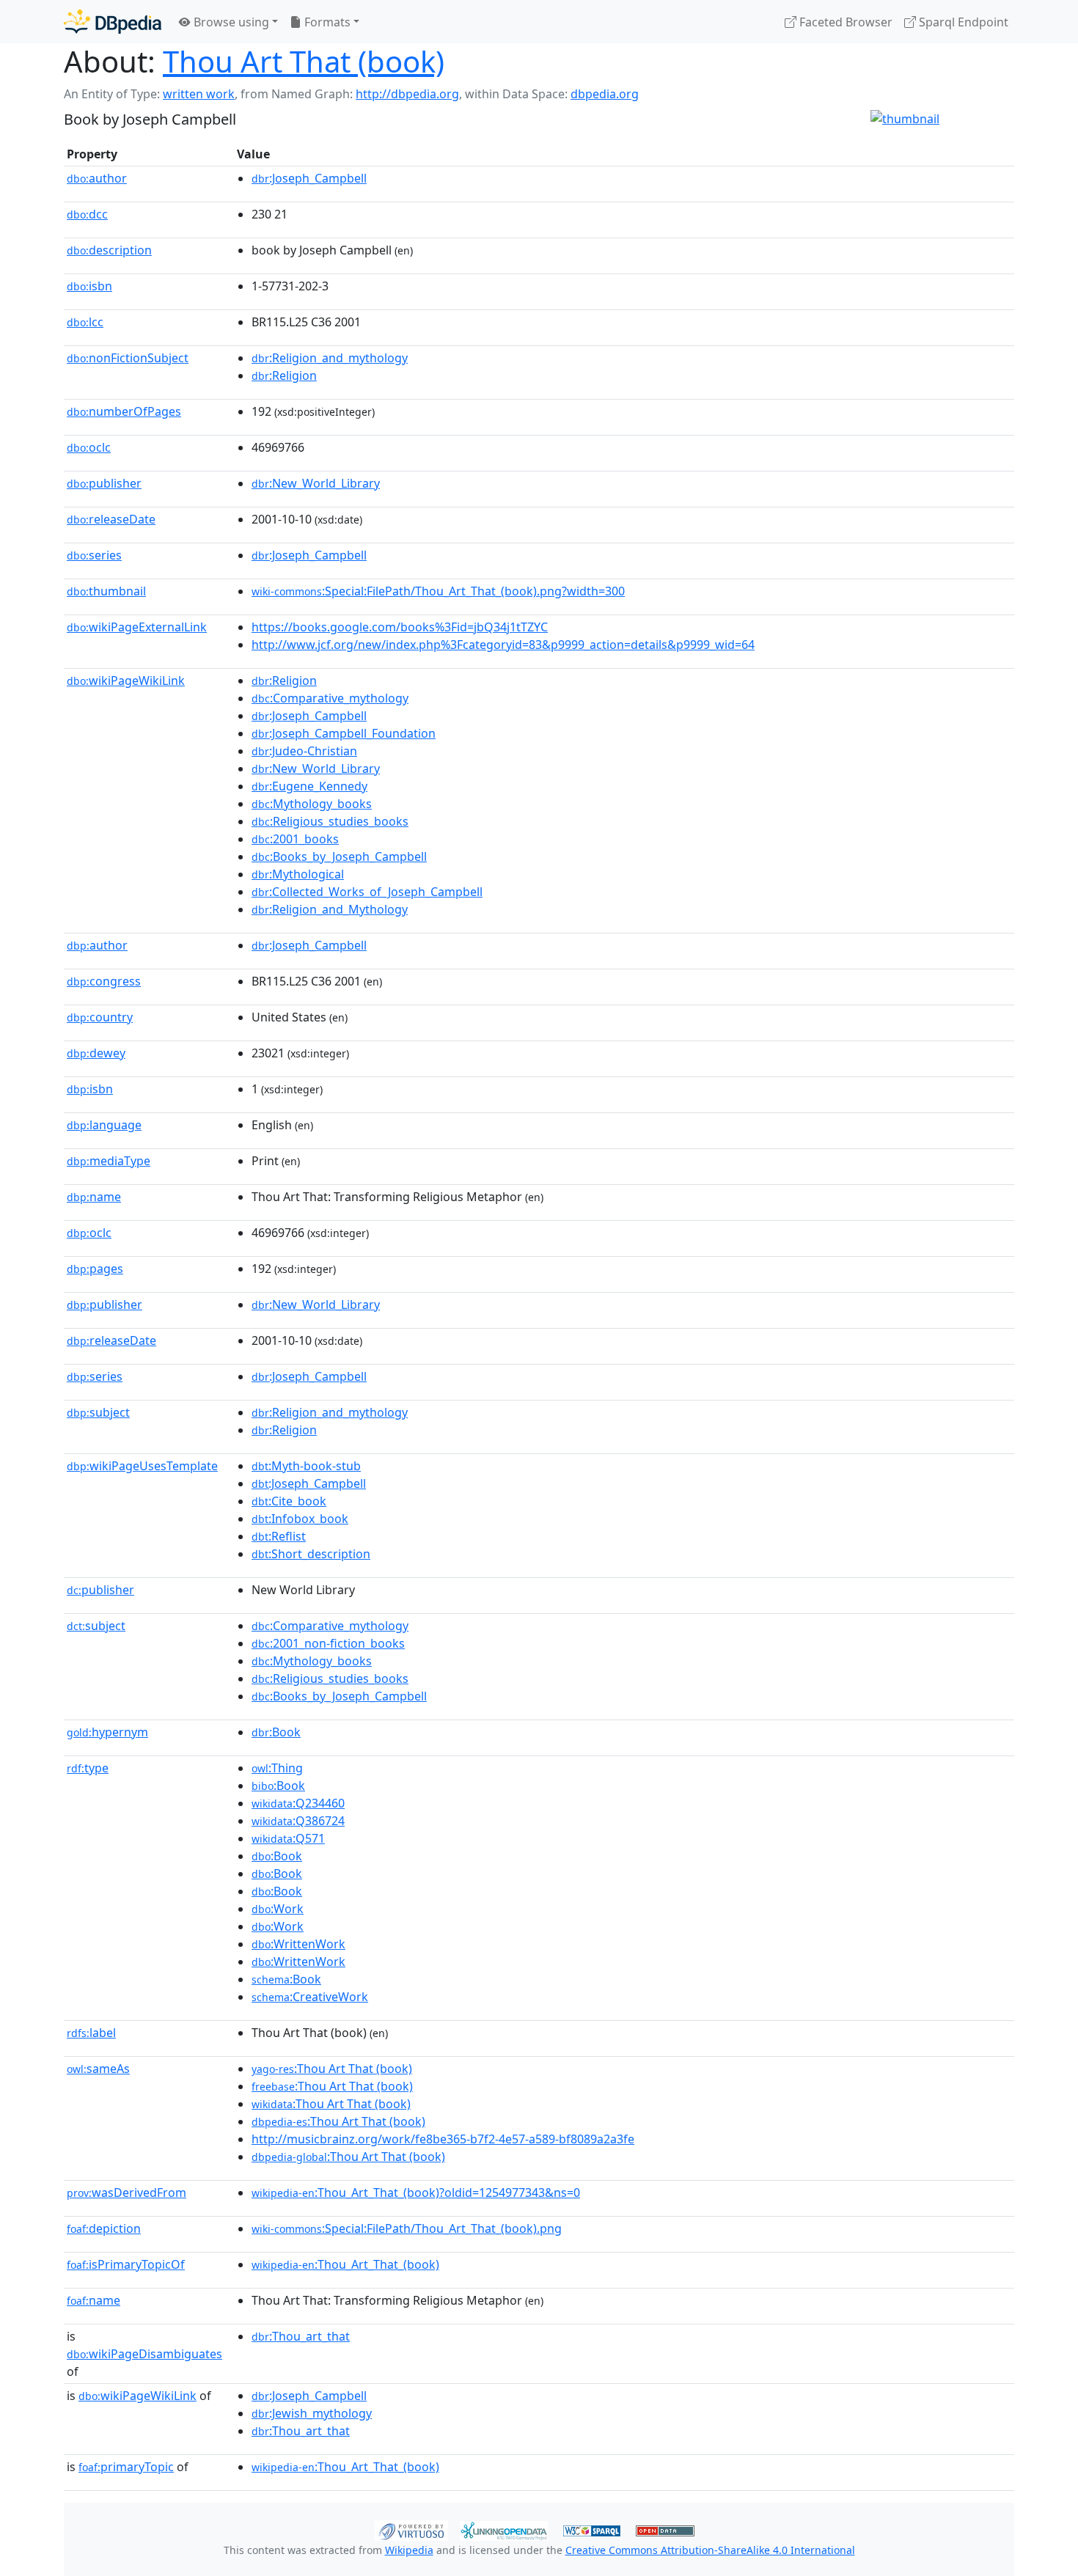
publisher (104, 483)
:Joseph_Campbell (309, 178)
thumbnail (106, 591)
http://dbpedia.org (407, 94)
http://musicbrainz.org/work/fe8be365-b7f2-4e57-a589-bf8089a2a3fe (443, 2139)
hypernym (107, 1732)
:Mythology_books (312, 804)
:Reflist (279, 1536)
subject (98, 1412)
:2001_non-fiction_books (328, 1643)
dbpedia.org (605, 94)
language (104, 1125)
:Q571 (288, 1838)
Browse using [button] (230, 22)
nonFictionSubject (128, 358)
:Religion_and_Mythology (330, 909)
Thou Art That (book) (304, 61)
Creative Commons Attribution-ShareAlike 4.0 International (710, 2550)
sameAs (98, 2069)
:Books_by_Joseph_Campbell (339, 856)
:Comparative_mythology (330, 698)
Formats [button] (326, 22)
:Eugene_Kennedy (309, 786)
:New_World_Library (316, 483)
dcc (87, 214)
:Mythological (298, 874)
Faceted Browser (844, 22)
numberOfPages (124, 411)
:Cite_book (289, 1501)
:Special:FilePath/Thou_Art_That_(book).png (407, 2228)
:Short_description (311, 1554)
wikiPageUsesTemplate (142, 1466)
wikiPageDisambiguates (144, 2354)
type (88, 1768)
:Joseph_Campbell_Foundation (344, 733)
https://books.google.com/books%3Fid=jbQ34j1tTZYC (400, 627)
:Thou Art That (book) (332, 2069)
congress (104, 981)
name (94, 1197)
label (91, 2033)
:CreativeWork (310, 1997)
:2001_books (295, 839)
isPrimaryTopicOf (126, 2264)
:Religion (284, 375)
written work (199, 94)
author (97, 178)
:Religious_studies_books (330, 821)
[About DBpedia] (113, 22)
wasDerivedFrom (126, 2192)
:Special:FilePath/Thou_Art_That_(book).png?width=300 (438, 591)
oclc (89, 447)
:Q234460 (298, 1803)
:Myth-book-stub (306, 1466)
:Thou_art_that (301, 2336)
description (109, 250)
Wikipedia (409, 2550)
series (94, 555)
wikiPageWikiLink (126, 680)
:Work (278, 1909)
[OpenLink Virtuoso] (411, 2529)
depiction (104, 2228)
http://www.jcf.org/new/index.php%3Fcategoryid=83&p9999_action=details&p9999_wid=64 (503, 645)
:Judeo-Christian (304, 751)
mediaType (109, 1161)
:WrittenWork (298, 1944)
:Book (276, 1732)
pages (95, 1269)
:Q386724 (298, 1821)
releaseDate (111, 519)
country (100, 1017)
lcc (85, 322)
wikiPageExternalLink (137, 627)
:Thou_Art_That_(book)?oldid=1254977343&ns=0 (416, 2192)
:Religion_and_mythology (330, 358)
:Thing (277, 1768)
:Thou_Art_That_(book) (345, 2264)
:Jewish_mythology (312, 2413)
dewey (96, 1053)
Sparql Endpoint (962, 22)
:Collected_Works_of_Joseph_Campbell (367, 892)
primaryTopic (126, 2467)
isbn (89, 286)
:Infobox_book (300, 1519)
